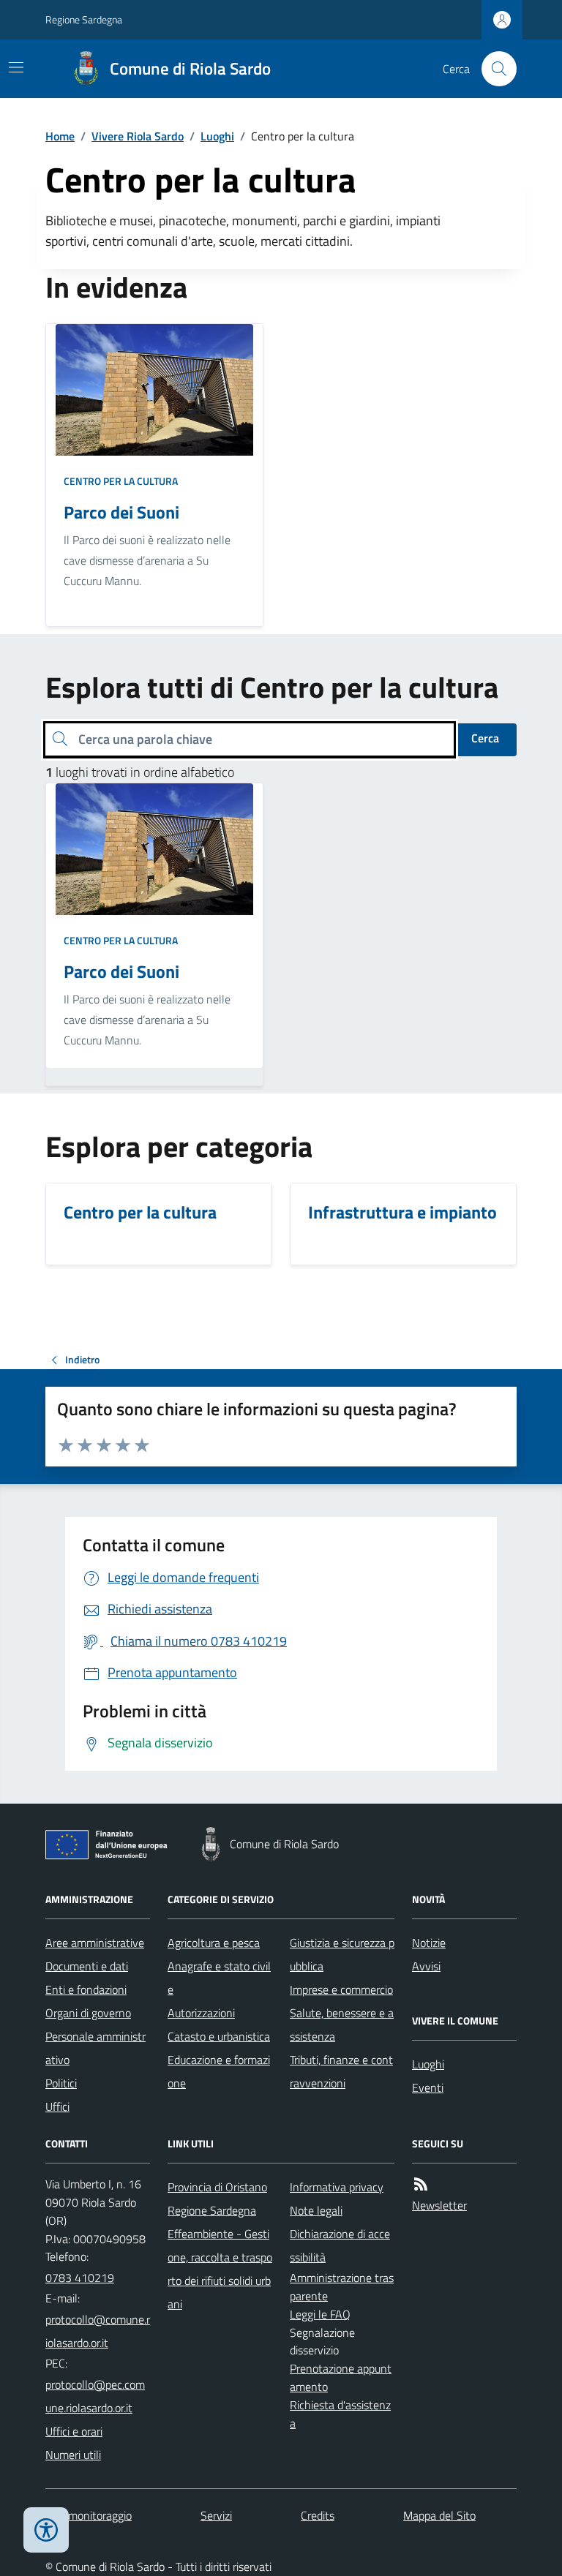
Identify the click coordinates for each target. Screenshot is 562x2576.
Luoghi (217, 136)
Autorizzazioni (201, 2013)
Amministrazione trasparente (342, 2287)
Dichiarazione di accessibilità (340, 2245)
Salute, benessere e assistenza (342, 2025)
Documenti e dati (87, 1966)
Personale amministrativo (95, 2048)
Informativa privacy (337, 2187)
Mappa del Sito (439, 2515)
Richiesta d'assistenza (340, 2414)
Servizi (216, 2515)
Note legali (316, 2210)
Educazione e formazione (219, 2071)
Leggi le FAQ (320, 2314)
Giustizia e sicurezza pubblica (342, 1954)
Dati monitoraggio (89, 2515)
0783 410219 (80, 2278)
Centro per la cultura (121, 481)
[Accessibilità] (46, 2530)
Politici (61, 2083)
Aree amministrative (95, 1943)
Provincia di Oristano (217, 2187)
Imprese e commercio (341, 1989)
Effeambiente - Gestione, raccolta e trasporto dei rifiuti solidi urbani (220, 2269)
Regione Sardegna (84, 19)
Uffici (57, 2106)
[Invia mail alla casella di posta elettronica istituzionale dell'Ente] (98, 2331)
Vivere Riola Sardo (138, 136)
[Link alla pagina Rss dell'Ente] (421, 2184)
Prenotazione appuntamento (341, 2377)
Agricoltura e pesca (214, 1943)
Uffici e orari (74, 2431)
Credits (318, 2515)
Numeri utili (73, 2455)
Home (60, 136)
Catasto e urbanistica (219, 2036)
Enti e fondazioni (86, 1989)
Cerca (485, 738)
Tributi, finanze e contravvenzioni (341, 2071)
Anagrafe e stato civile (219, 1978)
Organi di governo (88, 2013)
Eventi (428, 2087)
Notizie (429, 1943)
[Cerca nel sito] (493, 69)
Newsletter (439, 2205)
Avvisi (426, 1966)
